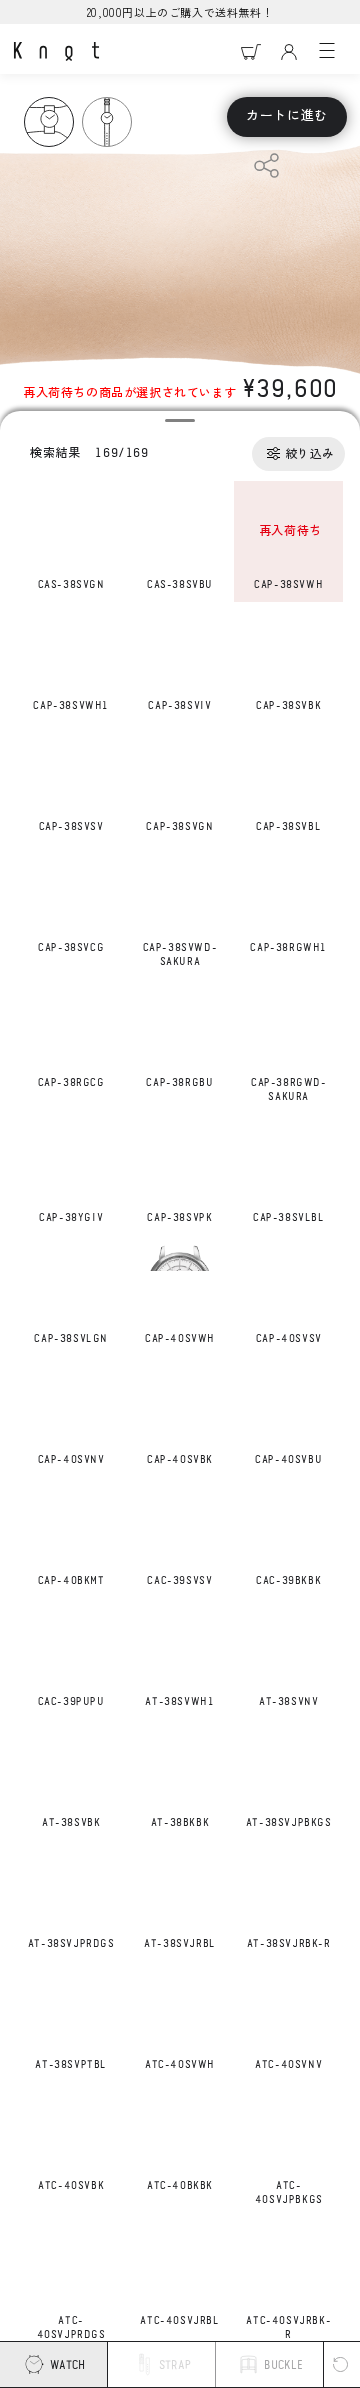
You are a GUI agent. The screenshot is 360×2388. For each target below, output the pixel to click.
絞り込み (310, 454)
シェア (266, 165)
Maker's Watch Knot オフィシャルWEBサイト (56, 52)
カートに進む (287, 116)
